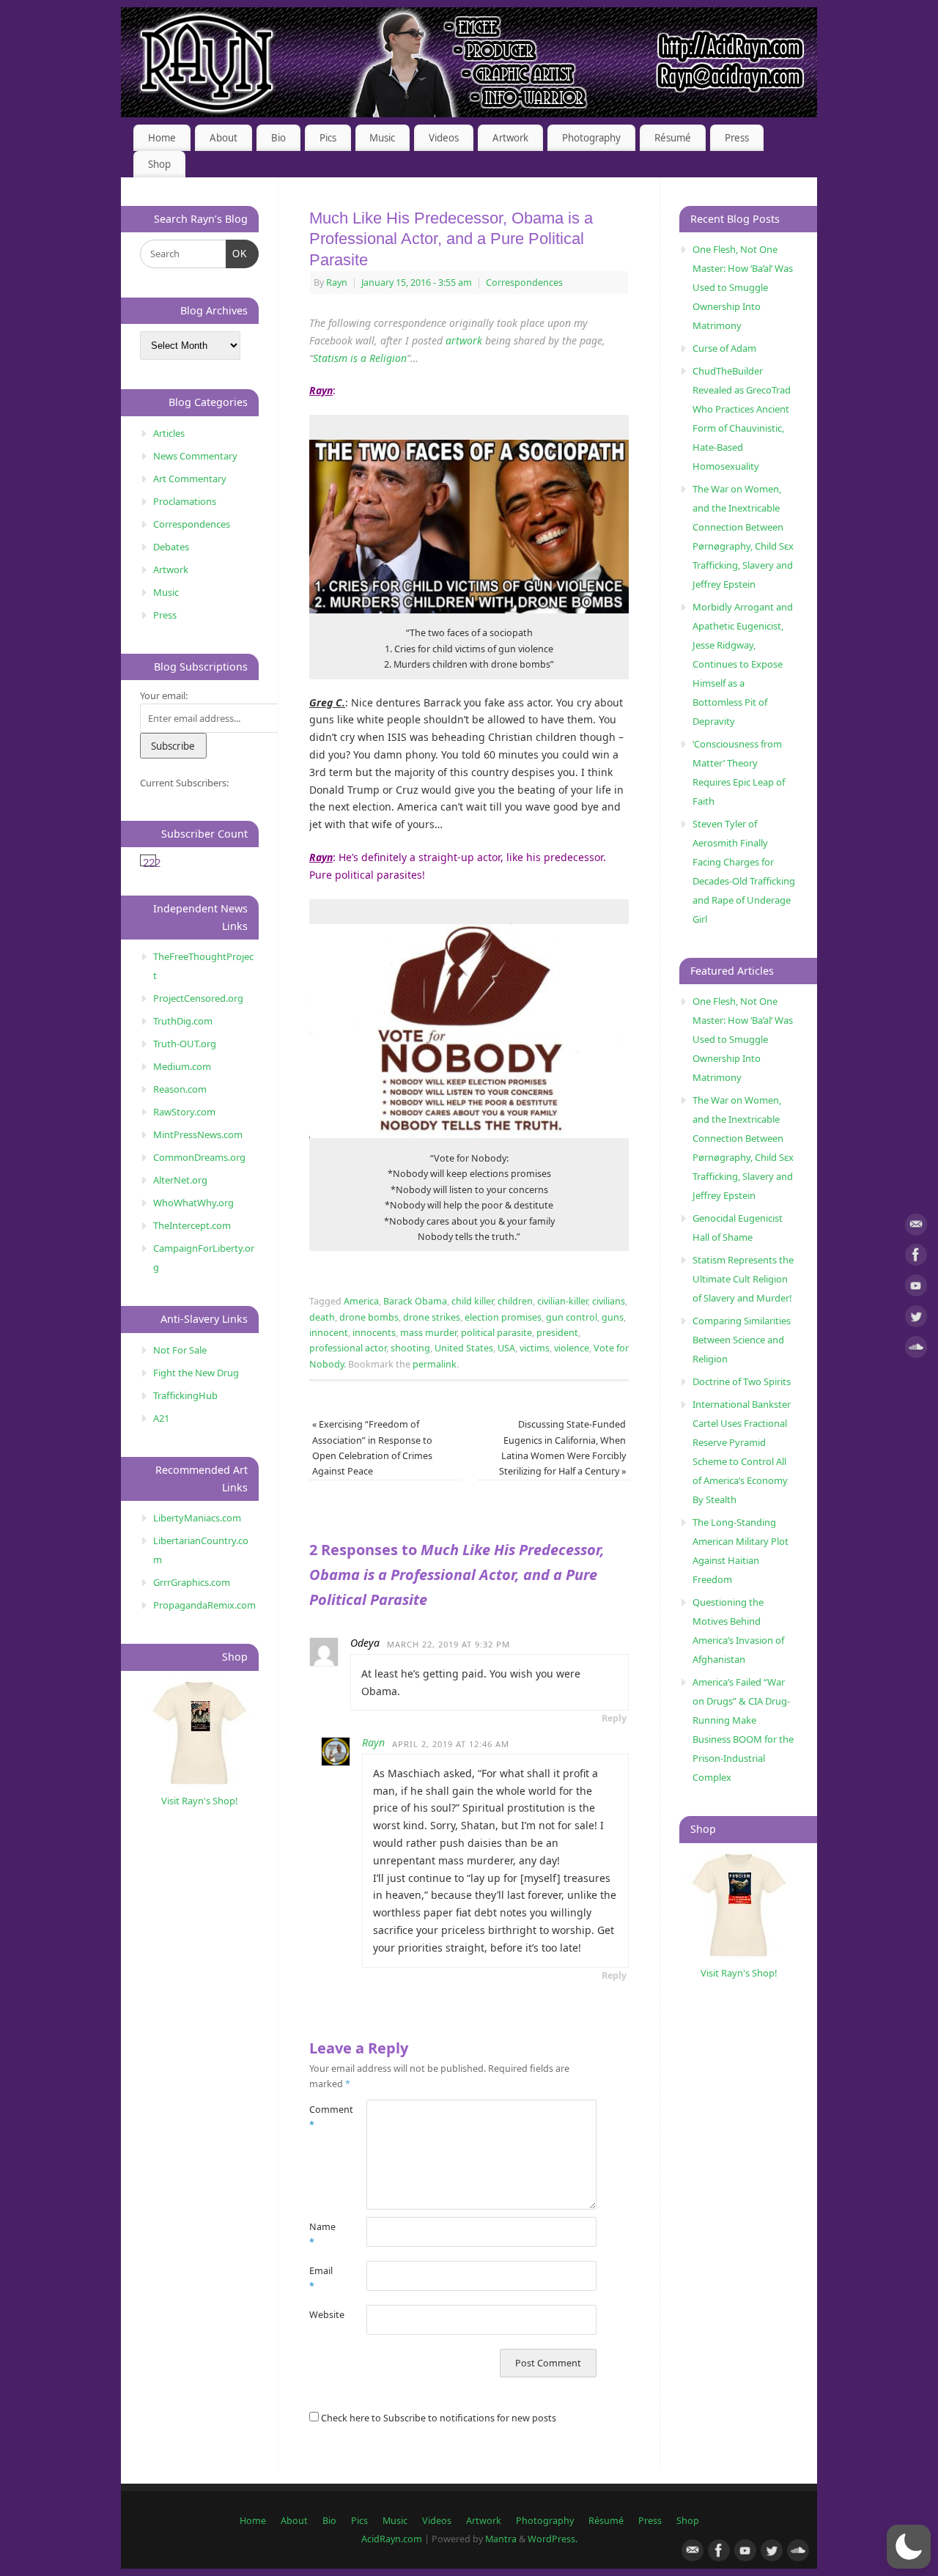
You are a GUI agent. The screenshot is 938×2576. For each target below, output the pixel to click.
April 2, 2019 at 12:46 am (451, 1744)
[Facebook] (916, 1257)
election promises (503, 1317)
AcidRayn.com (392, 2539)
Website (324, 2315)
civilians (609, 1301)
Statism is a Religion (360, 358)
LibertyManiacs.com (197, 1518)
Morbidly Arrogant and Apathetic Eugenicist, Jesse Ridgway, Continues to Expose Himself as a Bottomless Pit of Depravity (743, 664)
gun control (572, 1317)
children (515, 1301)
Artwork (510, 138)
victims (535, 1348)
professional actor (348, 1348)
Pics (328, 138)
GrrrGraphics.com (192, 1582)
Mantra (501, 2539)
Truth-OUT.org (185, 1044)
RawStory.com (184, 1112)
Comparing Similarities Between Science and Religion (742, 1340)
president (557, 1333)
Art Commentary (190, 479)
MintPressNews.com (198, 1134)
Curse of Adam (724, 348)
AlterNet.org (180, 1180)
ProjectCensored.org (198, 998)
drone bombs (369, 1317)
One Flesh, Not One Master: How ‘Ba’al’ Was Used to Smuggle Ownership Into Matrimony (743, 287)
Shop (159, 164)
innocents (374, 1333)
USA (506, 1348)
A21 (161, 1418)
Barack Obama (415, 1301)
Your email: (164, 695)
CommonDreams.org (199, 1157)
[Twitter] (916, 1319)
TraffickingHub (185, 1395)
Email (321, 2278)
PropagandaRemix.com (204, 1605)
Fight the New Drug (196, 1373)
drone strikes (432, 1317)
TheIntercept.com (192, 1225)
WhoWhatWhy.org (193, 1203)
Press (737, 138)
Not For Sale (180, 1350)
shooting (410, 1348)
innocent (329, 1333)
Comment (324, 2117)
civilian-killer (562, 1301)
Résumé (673, 138)
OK (237, 254)
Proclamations (185, 501)
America (361, 1301)
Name (322, 2234)
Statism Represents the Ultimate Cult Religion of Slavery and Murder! (743, 1279)
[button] (909, 2547)
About (224, 138)
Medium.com (182, 1066)
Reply (614, 1718)
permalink (435, 1364)
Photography (591, 138)
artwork (464, 340)
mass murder (428, 1333)
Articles (169, 433)
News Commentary (195, 456)
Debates (171, 547)
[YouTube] (916, 1288)
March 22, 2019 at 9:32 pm (448, 1644)
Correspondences (524, 283)
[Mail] (916, 1227)
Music (382, 138)
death (322, 1317)
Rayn (337, 283)
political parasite (496, 1333)
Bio (278, 138)
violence (572, 1348)
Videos (444, 138)
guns (613, 1317)
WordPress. (553, 2539)
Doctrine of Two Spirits (742, 1381)
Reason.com (180, 1089)
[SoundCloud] (916, 1350)
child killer (472, 1301)
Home (162, 138)
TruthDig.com (183, 1021)
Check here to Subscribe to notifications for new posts (437, 2418)
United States (464, 1348)
